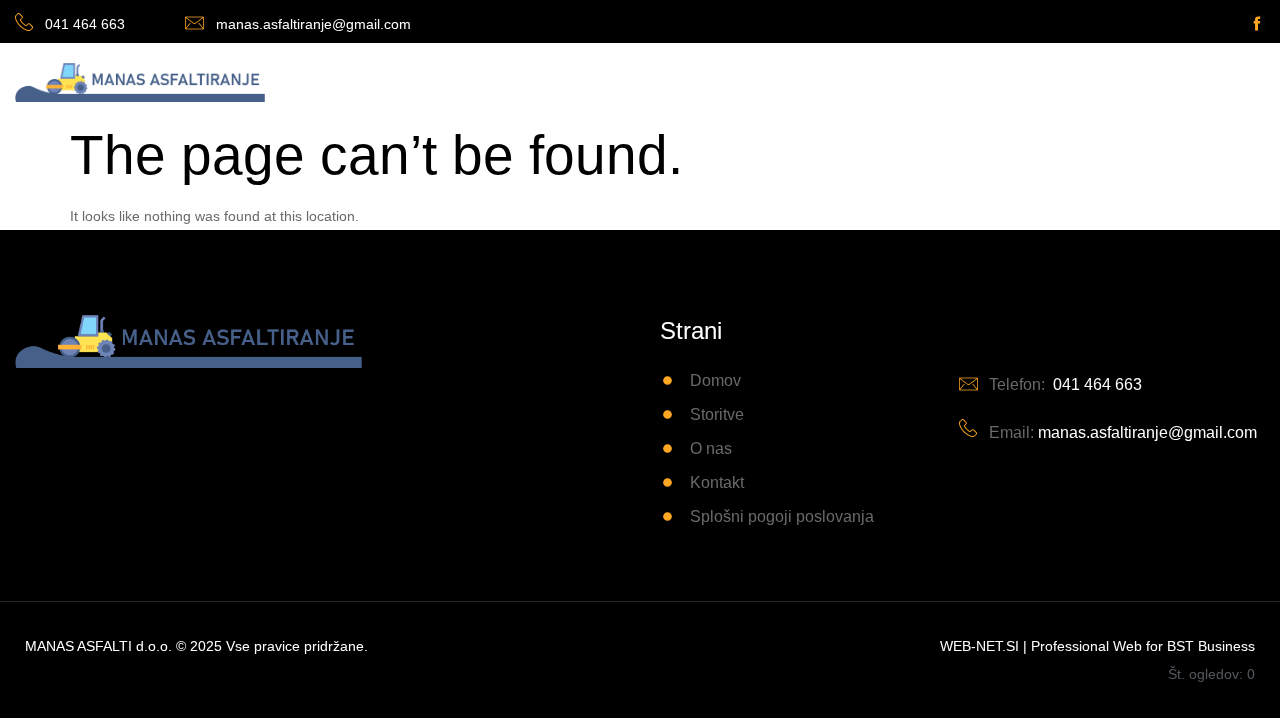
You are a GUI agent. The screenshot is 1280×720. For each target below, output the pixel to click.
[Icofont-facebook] (1257, 23)
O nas (648, 80)
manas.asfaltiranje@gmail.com (313, 24)
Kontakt (732, 80)
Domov (475, 80)
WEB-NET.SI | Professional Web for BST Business (1097, 646)
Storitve (564, 80)
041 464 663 (85, 24)
